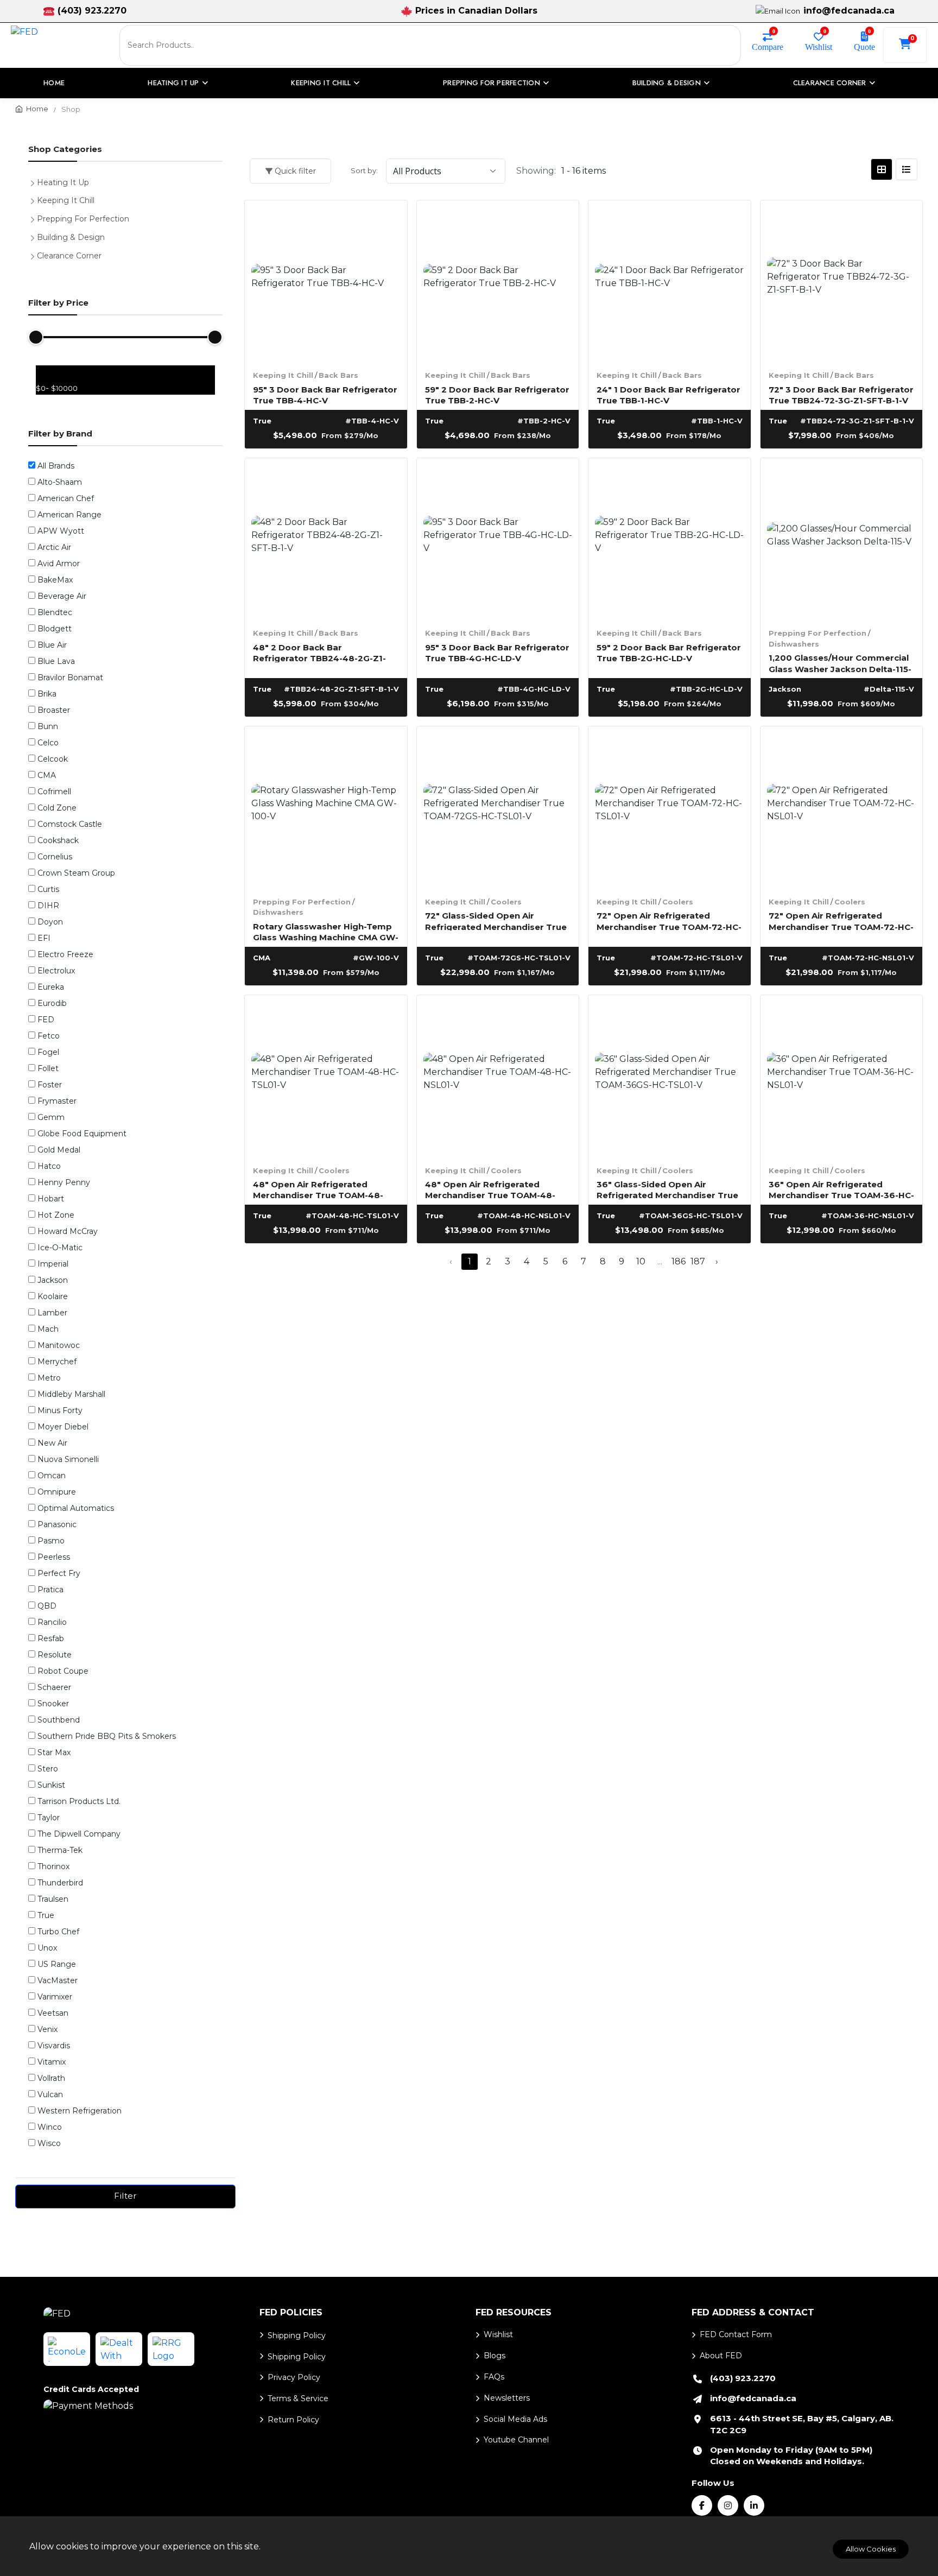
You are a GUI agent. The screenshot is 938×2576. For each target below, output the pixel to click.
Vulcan (50, 2094)
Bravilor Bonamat (70, 678)
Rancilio (52, 1622)
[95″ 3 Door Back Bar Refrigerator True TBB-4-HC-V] (326, 281)
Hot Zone (56, 1215)
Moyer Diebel (63, 1427)
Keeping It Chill (283, 375)
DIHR (48, 906)
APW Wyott (61, 531)
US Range (57, 1964)
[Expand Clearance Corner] (35, 255)
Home (54, 83)
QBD (47, 1606)
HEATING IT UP (173, 83)
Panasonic (57, 1524)
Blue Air (52, 645)
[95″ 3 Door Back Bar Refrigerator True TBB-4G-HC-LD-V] (498, 539)
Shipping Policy (297, 2336)
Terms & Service (298, 2398)
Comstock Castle (70, 824)
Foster (50, 1085)
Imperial (53, 1264)
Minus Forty (60, 1410)
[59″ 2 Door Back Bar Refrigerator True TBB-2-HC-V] (498, 281)
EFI (44, 938)
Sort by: (364, 170)
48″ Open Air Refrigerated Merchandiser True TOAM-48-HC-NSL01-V (490, 1189)
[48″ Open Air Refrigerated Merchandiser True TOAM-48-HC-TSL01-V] (326, 1076)
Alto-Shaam (60, 482)
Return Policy (293, 2420)
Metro (49, 1378)
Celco (48, 743)
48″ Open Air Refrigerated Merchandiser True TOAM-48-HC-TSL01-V (318, 1189)
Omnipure (57, 1492)
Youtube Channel (516, 2440)
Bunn (48, 726)
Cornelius (55, 857)
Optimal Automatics (76, 1508)
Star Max (54, 1752)
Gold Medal (59, 1150)
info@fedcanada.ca (849, 11)
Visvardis (54, 2046)
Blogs (495, 2356)
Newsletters (507, 2398)
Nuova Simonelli (68, 1459)
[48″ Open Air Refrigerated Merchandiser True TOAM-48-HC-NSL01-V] (498, 1076)
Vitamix (52, 2062)
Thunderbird (60, 1883)
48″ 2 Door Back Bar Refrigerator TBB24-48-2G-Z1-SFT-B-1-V (319, 652)
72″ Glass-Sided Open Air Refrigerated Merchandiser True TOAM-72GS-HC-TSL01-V (496, 920)
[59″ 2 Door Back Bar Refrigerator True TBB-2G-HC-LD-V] (670, 539)
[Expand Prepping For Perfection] (35, 218)
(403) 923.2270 (92, 11)
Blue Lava (56, 661)
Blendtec (55, 612)
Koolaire (53, 1296)
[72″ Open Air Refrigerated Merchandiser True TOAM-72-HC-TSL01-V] (670, 808)
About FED (721, 2356)
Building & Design (71, 237)
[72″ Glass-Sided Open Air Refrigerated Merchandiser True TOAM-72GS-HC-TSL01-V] (498, 808)
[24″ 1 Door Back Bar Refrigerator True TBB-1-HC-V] (670, 281)
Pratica (50, 1590)
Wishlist (819, 46)
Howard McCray (68, 1231)
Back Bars (338, 375)
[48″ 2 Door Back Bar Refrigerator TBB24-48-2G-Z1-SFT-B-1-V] (326, 539)
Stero (48, 1769)
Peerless (54, 1557)
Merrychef (57, 1362)
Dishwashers (794, 644)
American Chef (66, 498)
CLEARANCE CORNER (830, 83)
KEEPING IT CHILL (321, 83)
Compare (768, 46)
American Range (69, 515)
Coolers (506, 902)
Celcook (53, 759)
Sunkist (51, 1785)
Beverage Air (62, 596)
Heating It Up (63, 182)
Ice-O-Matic (60, 1248)
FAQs (494, 2377)
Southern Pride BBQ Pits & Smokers (107, 1736)
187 (698, 1261)
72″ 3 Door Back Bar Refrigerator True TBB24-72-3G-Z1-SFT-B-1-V (841, 394)
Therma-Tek (60, 1850)
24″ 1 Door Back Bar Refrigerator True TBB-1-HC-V (668, 394)
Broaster (54, 710)
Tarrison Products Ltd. (79, 1801)
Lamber (52, 1313)
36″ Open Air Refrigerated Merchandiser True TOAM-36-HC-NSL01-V (841, 1189)
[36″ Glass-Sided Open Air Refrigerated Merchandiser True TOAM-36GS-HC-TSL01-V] (670, 1076)
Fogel (48, 1052)
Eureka (51, 987)
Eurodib (52, 1003)
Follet (48, 1068)
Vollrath (51, 2078)
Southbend (59, 1720)
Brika (47, 694)
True (46, 1915)
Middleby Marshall (71, 1394)
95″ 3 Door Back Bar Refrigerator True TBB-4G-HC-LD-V (497, 652)
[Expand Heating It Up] (35, 181)
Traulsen (53, 1899)
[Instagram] (728, 2505)
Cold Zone (57, 808)
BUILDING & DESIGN (667, 83)
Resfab (51, 1638)
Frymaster (57, 1101)
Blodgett (55, 629)
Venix (47, 2029)
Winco (50, 2127)
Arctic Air (54, 547)
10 (641, 1261)
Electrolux (56, 971)
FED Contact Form (736, 2334)
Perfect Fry (59, 1573)
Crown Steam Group (76, 873)
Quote (864, 46)
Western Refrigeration (80, 2111)
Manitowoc (59, 1345)
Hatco (49, 1166)
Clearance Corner (69, 256)
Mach (48, 1329)
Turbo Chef (58, 1932)
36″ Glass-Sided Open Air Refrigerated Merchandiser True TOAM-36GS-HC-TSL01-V (667, 1189)
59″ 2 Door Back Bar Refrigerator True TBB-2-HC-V (497, 394)
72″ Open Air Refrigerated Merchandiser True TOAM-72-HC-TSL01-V (669, 920)
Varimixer (55, 1997)
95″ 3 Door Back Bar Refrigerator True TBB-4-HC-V (325, 394)
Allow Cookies (871, 2549)
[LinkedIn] (754, 2505)
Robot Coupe (63, 1671)
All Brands (56, 466)
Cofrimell (54, 792)
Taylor (49, 1818)
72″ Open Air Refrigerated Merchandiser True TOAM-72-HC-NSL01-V (841, 920)
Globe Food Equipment (82, 1134)
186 (679, 1261)
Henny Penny (64, 1182)
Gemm (51, 1117)
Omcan (52, 1476)
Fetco (49, 1036)
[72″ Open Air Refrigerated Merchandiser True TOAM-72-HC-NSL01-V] (842, 808)
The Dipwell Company (79, 1834)
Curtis (48, 889)
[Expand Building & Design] (35, 236)
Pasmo (51, 1541)
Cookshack (58, 840)
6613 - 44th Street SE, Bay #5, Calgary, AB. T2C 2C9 (802, 2424)
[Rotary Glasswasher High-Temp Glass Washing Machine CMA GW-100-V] (326, 808)
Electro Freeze (65, 954)
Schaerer (54, 1687)
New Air (52, 1443)
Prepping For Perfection (817, 633)
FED (46, 1020)
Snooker (53, 1704)
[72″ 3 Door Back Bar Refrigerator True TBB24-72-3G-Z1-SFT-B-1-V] (842, 281)
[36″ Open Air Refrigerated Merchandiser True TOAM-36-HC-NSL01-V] (842, 1076)
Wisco (49, 2143)
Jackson (53, 1280)
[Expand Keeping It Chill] (35, 199)
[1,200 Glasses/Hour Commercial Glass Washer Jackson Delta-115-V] (842, 539)
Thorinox (53, 1866)
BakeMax (55, 580)
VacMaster (58, 1980)
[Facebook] (702, 2505)
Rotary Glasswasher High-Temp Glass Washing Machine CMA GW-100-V (326, 931)
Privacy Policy (294, 2377)
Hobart (51, 1199)
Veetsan (53, 2013)
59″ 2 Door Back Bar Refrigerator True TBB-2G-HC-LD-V (669, 652)
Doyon (50, 922)
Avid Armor (59, 564)
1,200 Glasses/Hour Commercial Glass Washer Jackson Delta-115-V (840, 663)
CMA (47, 775)
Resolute (55, 1655)
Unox (47, 1948)
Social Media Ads (515, 2419)
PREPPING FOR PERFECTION (492, 83)
